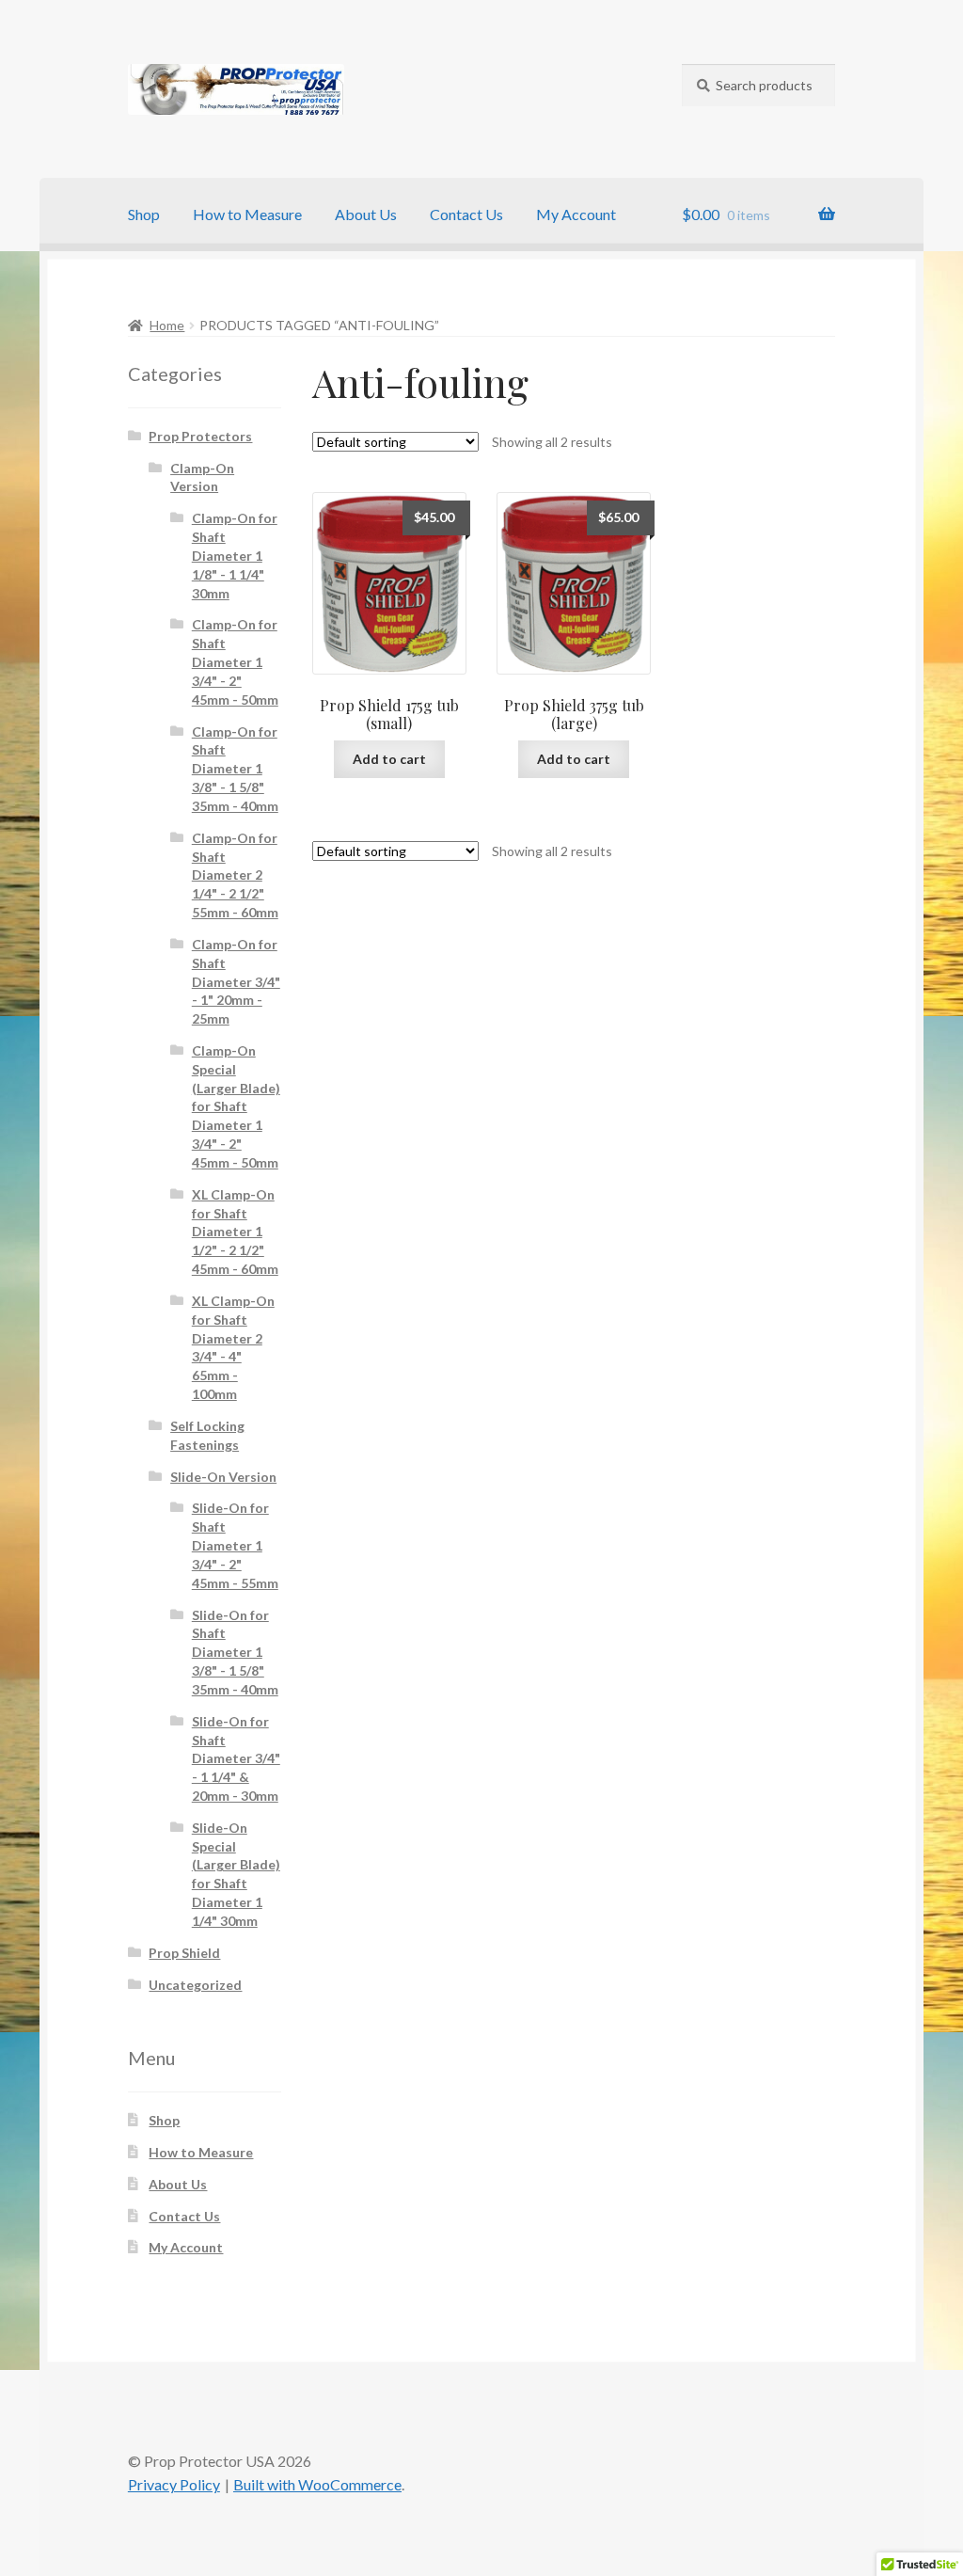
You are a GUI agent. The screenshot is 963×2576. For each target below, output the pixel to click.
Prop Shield (184, 1953)
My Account (576, 214)
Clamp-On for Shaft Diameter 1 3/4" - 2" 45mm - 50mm (235, 661)
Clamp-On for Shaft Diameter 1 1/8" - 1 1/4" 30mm (235, 555)
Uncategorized (195, 1985)
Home (167, 325)
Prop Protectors (200, 436)
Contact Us (466, 214)
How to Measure (247, 214)
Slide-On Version (223, 1477)
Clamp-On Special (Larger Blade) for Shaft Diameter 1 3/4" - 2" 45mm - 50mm (236, 1106)
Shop (144, 214)
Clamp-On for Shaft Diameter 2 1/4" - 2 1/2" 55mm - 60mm (235, 875)
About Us (366, 214)
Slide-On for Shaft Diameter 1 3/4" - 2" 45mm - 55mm (235, 1545)
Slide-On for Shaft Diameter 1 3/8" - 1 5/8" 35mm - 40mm (235, 1652)
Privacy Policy (174, 2484)
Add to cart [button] (389, 759)
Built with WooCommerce (317, 2484)
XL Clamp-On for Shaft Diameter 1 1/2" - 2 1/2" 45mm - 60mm (235, 1232)
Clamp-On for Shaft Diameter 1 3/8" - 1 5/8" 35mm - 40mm (235, 769)
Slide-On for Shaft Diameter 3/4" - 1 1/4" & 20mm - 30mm (236, 1758)
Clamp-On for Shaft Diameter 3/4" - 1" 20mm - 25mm (236, 981)
